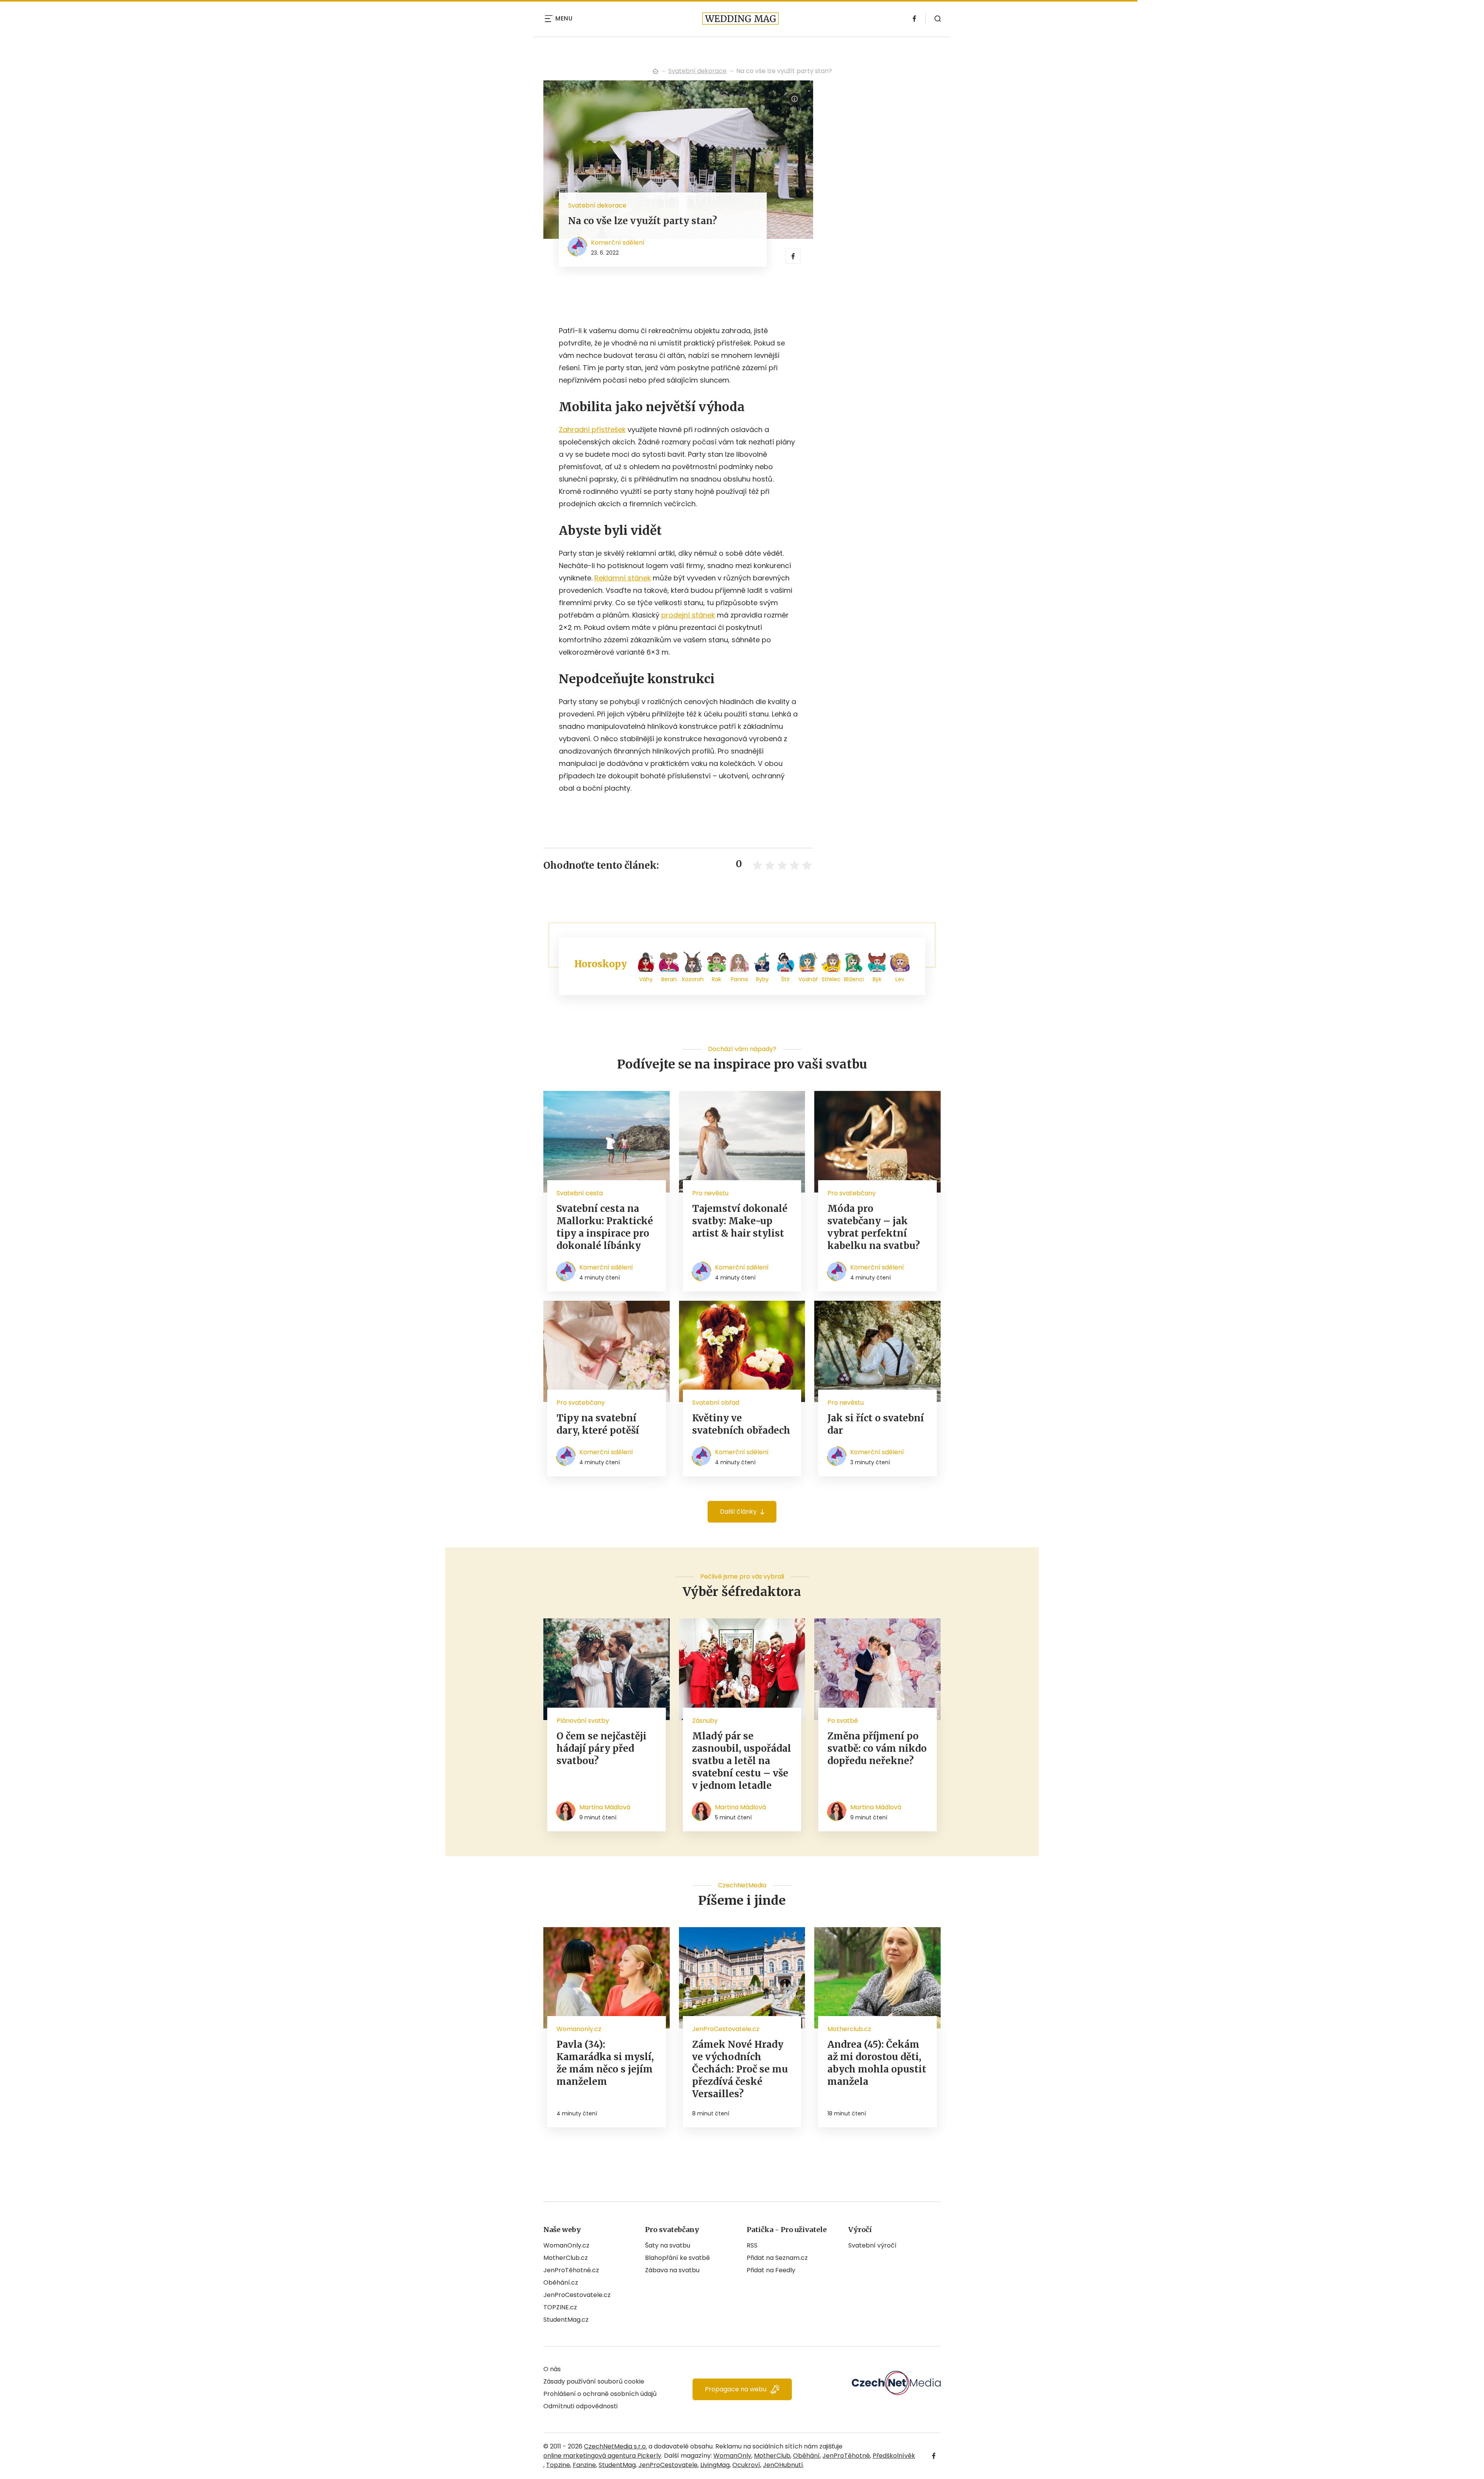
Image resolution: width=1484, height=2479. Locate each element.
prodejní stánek (688, 615)
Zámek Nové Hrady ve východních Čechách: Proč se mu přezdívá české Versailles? (740, 2069)
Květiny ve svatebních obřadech (741, 1424)
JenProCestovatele (668, 2465)
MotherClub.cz (566, 2258)
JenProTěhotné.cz (571, 2270)
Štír (785, 979)
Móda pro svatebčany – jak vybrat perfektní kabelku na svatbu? (874, 1227)
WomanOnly (732, 2456)
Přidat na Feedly (771, 2270)
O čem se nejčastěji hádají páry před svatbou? (602, 1748)
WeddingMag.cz (655, 71)
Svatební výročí (872, 2245)
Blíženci (854, 979)
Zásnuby (705, 1721)
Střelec (831, 979)
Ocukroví (746, 2465)
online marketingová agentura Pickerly (602, 2456)
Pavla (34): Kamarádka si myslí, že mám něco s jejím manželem (605, 2063)
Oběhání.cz (561, 2282)
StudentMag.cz (566, 2320)
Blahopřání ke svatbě (677, 2258)
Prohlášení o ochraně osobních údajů (600, 2394)
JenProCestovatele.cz (577, 2295)
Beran (669, 979)
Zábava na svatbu (672, 2270)
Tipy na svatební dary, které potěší (598, 1424)
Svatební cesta (580, 1193)
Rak (716, 979)
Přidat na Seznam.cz (777, 2258)
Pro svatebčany (852, 1193)
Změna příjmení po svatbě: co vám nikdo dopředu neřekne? (877, 1748)
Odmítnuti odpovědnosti (580, 2406)
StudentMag (617, 2465)
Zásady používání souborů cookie (594, 2381)
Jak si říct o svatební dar (876, 1424)
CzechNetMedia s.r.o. (615, 2446)
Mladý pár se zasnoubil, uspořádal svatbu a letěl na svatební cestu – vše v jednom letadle (742, 1761)
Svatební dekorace (697, 71)
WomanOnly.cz (566, 2245)
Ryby (762, 979)
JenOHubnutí (783, 2465)
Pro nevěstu (710, 1193)
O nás (552, 2369)
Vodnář (808, 979)
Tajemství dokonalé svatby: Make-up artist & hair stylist (740, 1221)
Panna (739, 979)
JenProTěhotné (846, 2456)
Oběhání (806, 2456)
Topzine (558, 2465)
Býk (877, 979)
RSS (752, 2245)
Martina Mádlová (605, 1807)
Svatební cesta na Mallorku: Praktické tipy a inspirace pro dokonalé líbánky (605, 1227)
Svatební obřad (716, 1403)
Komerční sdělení (618, 242)
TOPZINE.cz (560, 2307)
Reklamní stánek (623, 578)
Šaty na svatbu (668, 2245)
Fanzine (584, 2465)
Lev (900, 979)
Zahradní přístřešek (592, 430)
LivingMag (715, 2465)
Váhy (646, 979)
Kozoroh (693, 979)
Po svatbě (843, 1721)
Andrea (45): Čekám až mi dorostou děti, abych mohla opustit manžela (877, 2063)
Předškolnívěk (894, 2456)
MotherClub (772, 2456)
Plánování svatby (583, 1721)
